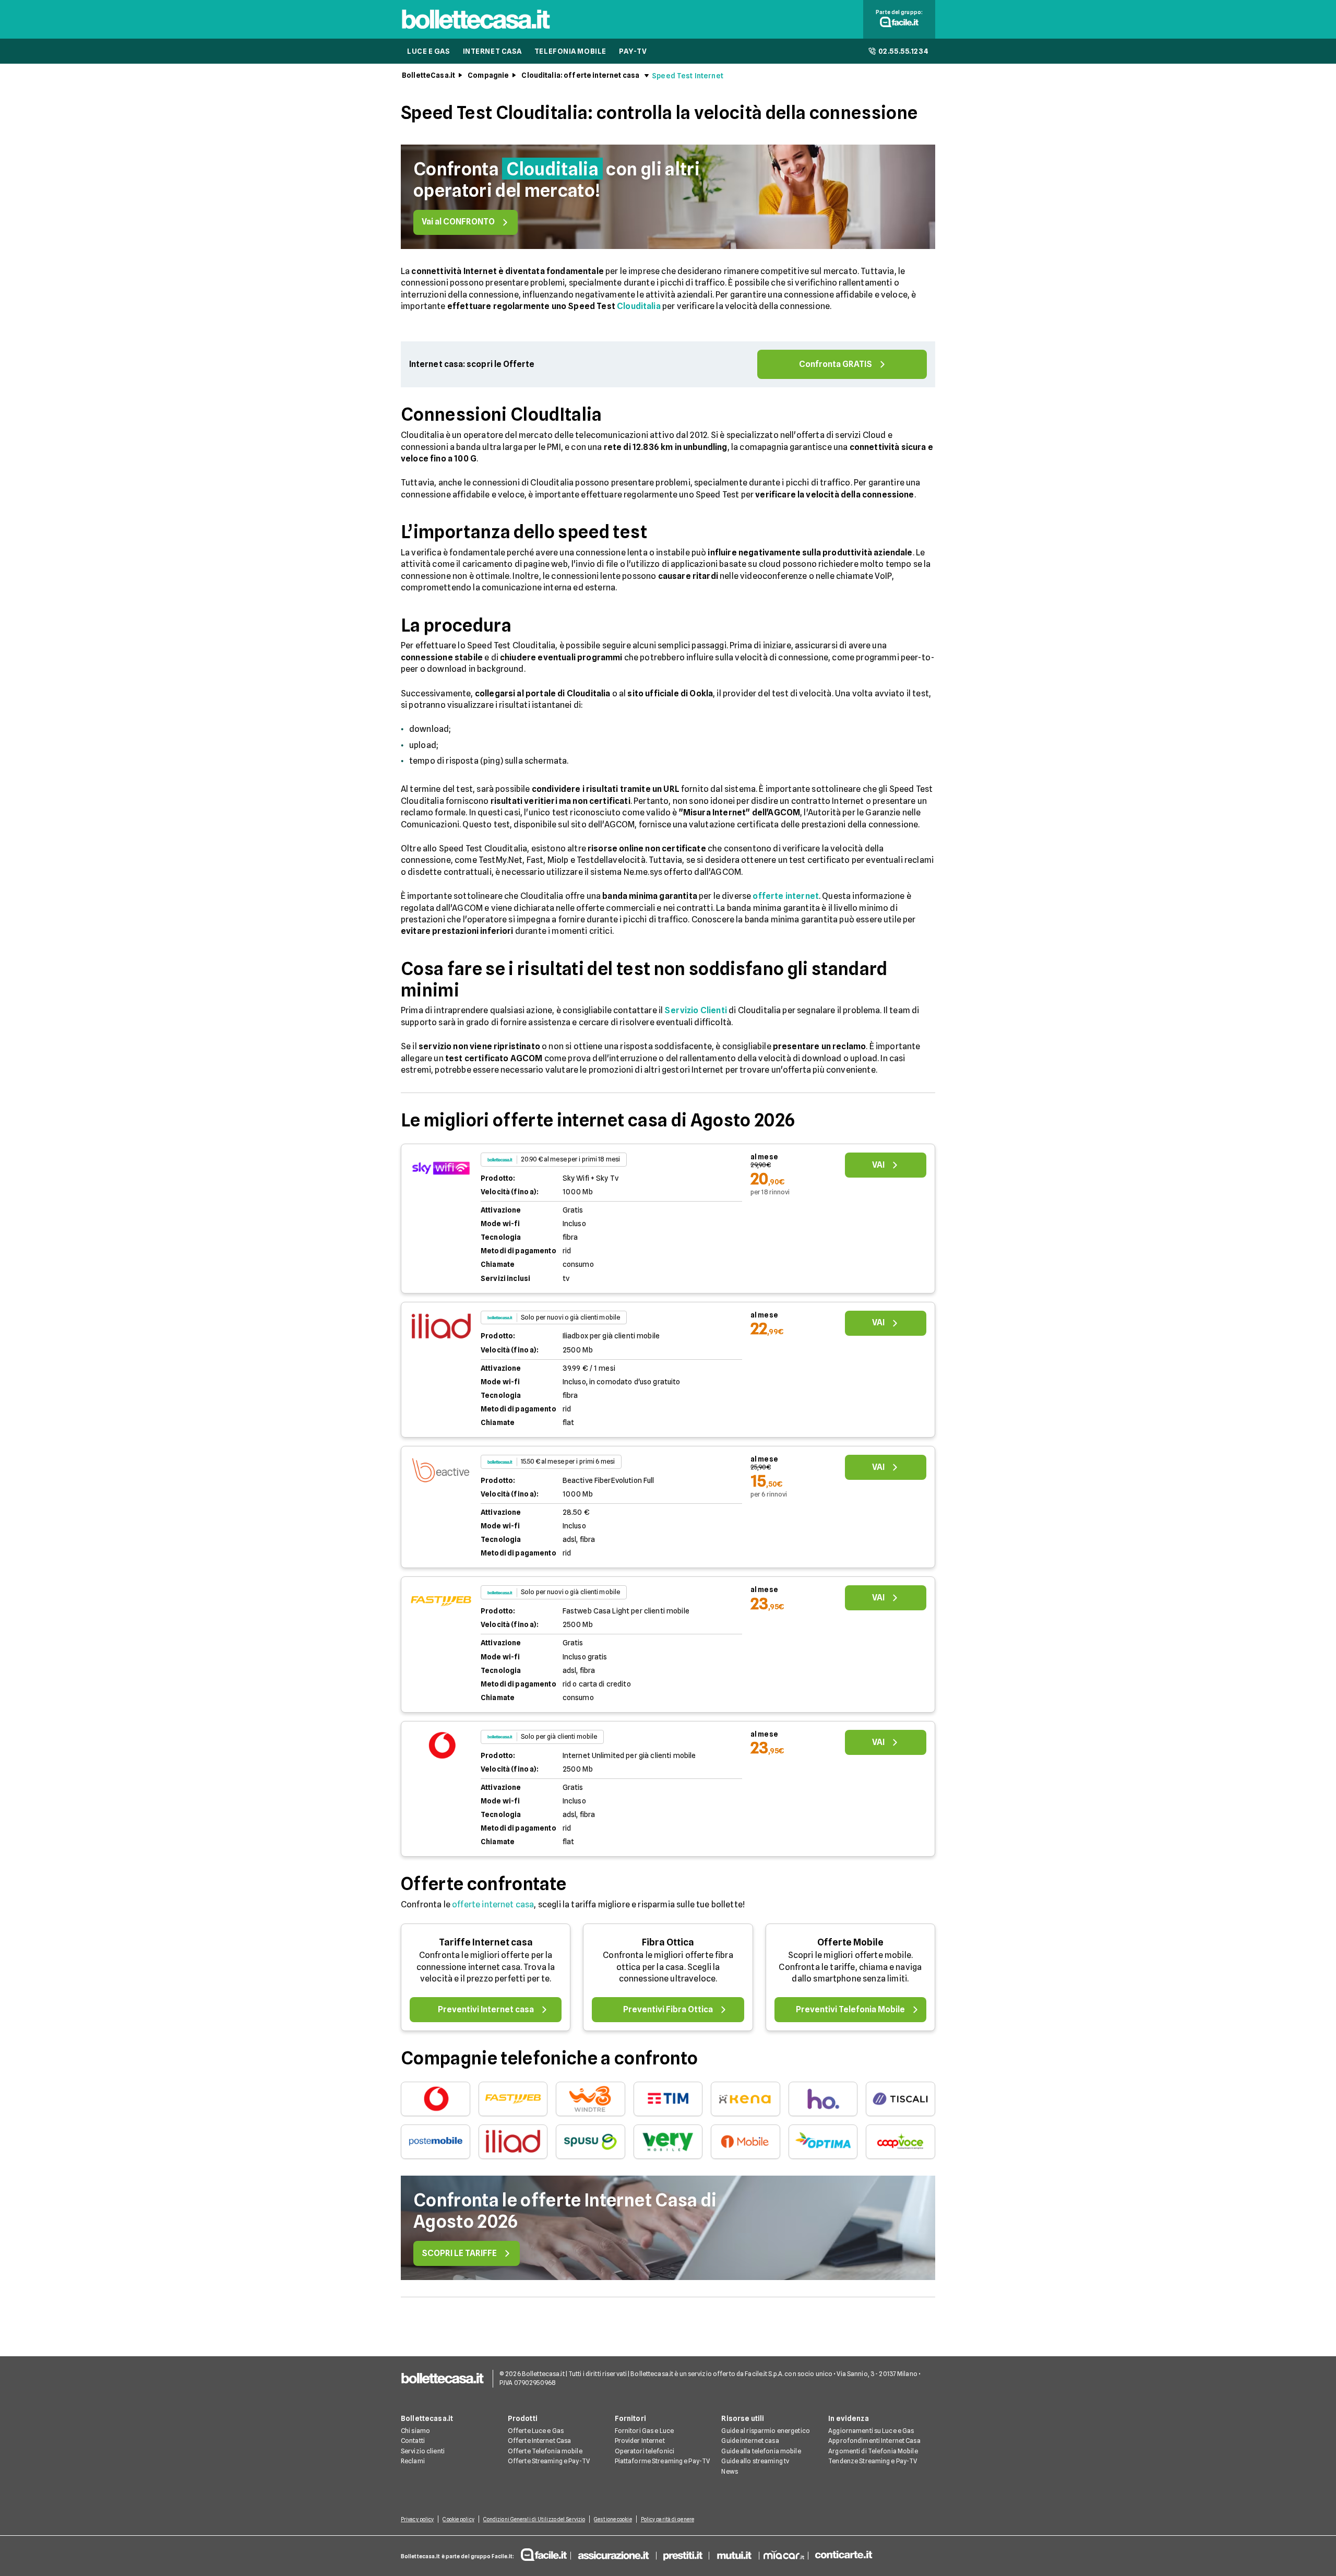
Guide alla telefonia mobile (761, 2451)
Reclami (413, 2461)
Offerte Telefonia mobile (545, 2451)
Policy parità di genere (667, 2519)
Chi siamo (415, 2431)
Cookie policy (458, 2519)
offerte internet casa (493, 1904)
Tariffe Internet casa (486, 1942)
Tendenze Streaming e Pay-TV (873, 2461)
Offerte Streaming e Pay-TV (549, 2461)
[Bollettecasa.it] (476, 32)
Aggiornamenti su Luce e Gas (871, 2431)
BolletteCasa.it (428, 75)
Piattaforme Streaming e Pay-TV (663, 2461)
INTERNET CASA (492, 51)
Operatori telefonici (645, 2451)
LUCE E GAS (429, 51)
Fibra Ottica (668, 1942)
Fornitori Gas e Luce (644, 2431)
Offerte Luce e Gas (536, 2431)
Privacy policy (417, 2519)
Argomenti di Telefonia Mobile (873, 2451)
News (729, 2471)
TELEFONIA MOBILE (570, 51)
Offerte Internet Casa (540, 2441)
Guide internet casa (750, 2441)
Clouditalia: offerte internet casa (580, 75)
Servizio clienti (423, 2451)
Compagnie (488, 75)
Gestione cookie (613, 2519)
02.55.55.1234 (904, 51)
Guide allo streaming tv (755, 2461)
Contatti (413, 2441)
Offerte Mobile (850, 1942)
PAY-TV (633, 51)
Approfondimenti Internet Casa (874, 2441)
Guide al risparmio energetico (765, 2431)
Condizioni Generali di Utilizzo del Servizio (534, 2519)
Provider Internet (640, 2441)
